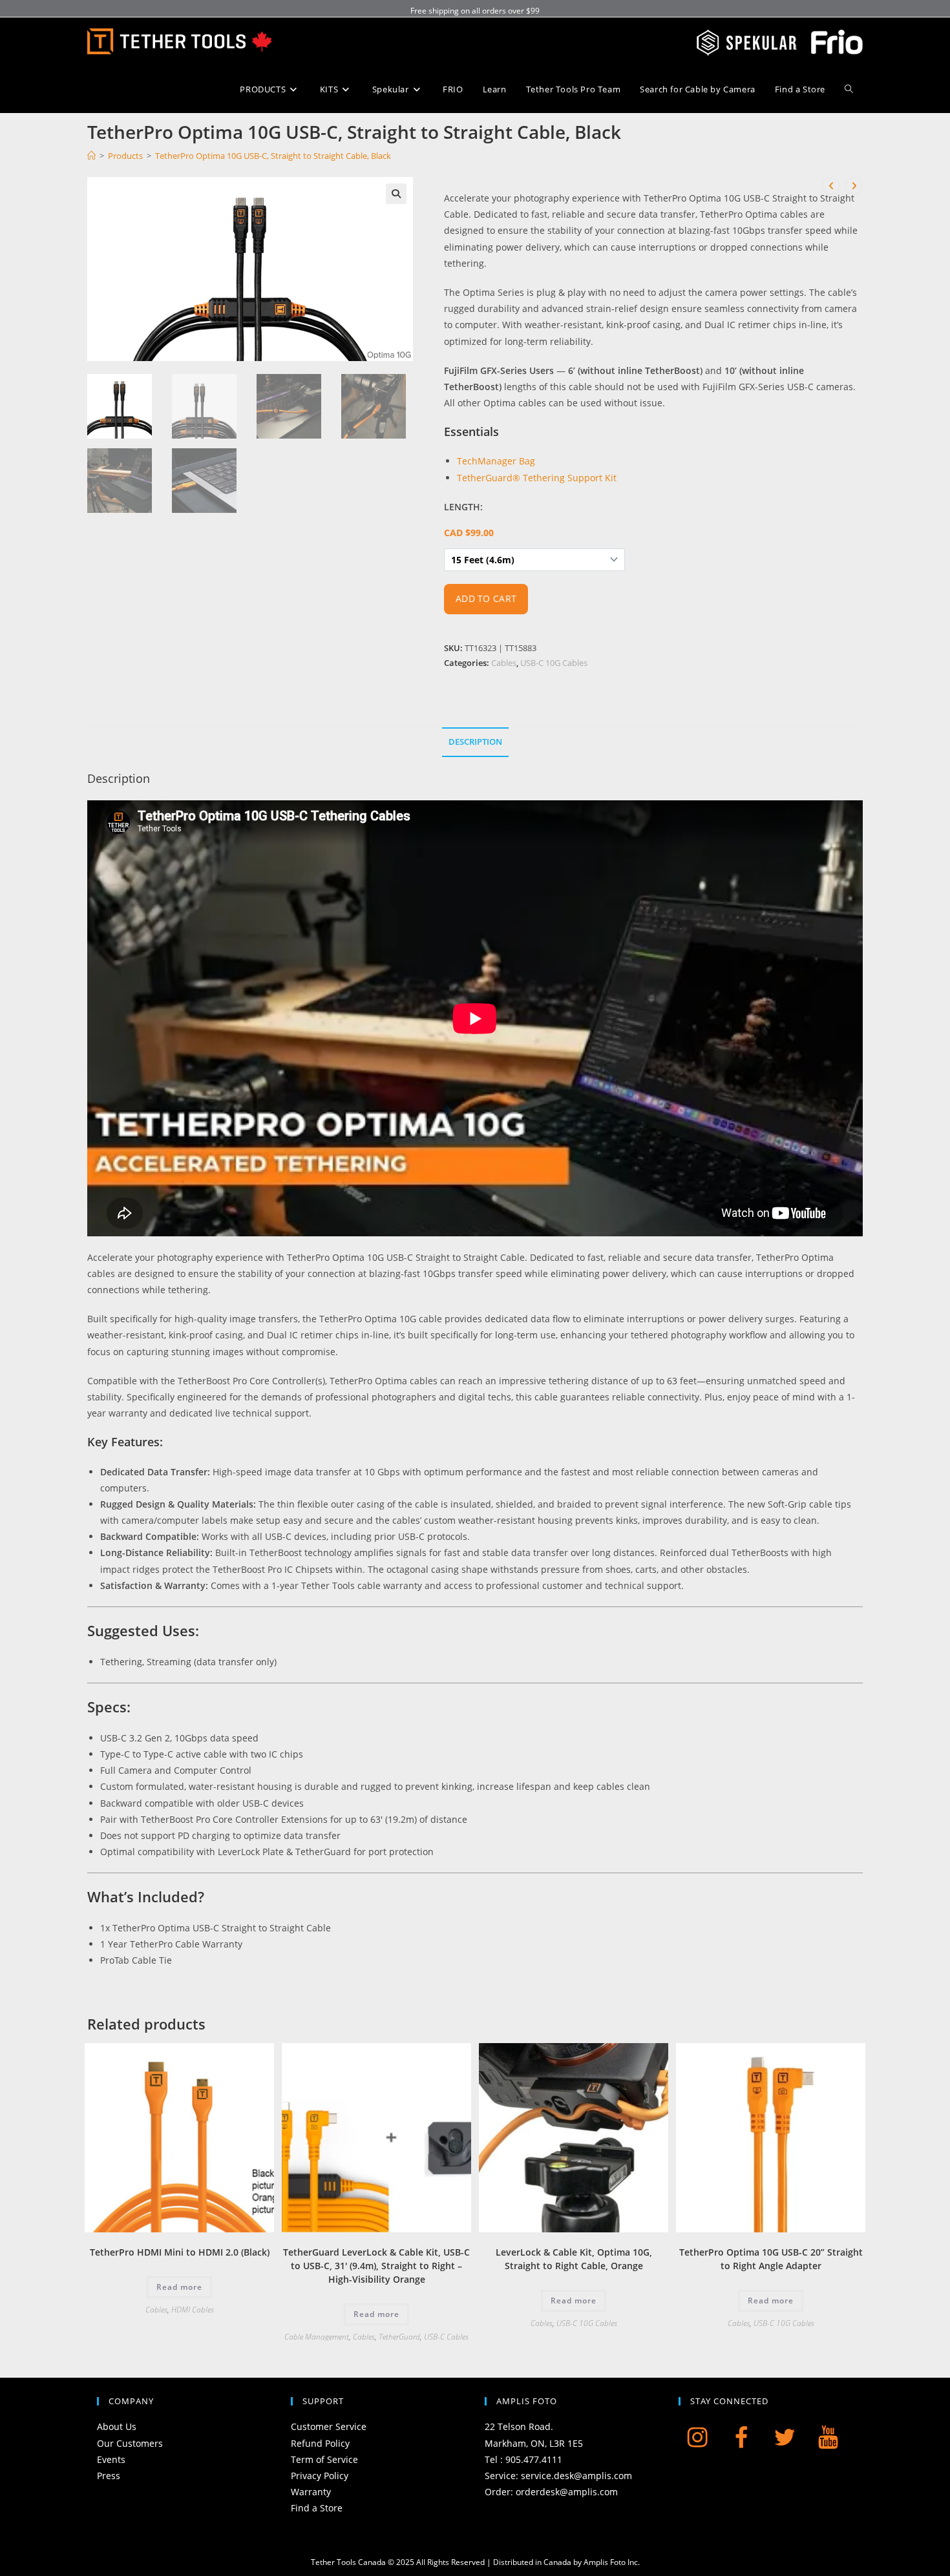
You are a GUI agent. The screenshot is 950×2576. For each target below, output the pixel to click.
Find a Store (317, 2508)
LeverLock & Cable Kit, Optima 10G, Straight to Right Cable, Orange (574, 2259)
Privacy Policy (320, 2476)
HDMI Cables (193, 2310)
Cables (504, 663)
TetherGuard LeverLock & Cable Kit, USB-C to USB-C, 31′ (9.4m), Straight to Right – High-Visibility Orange (376, 2266)
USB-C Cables (446, 2337)
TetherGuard (399, 2337)
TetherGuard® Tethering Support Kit (537, 478)
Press (109, 2476)
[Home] (91, 156)
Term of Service (324, 2459)
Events (111, 2459)
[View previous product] (831, 186)
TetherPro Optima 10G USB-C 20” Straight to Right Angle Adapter (771, 2259)
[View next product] (854, 186)
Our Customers (130, 2443)
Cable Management (317, 2337)
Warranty (311, 2492)
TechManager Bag (496, 461)
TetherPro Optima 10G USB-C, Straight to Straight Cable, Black (273, 156)
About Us (117, 2426)
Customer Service (329, 2426)
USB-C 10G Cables (554, 663)
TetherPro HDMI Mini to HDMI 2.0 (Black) (180, 2252)
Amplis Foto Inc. (612, 2562)
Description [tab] (475, 742)
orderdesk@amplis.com (567, 2492)
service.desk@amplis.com (576, 2476)
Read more (179, 2287)
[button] (396, 194)
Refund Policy (320, 2443)
